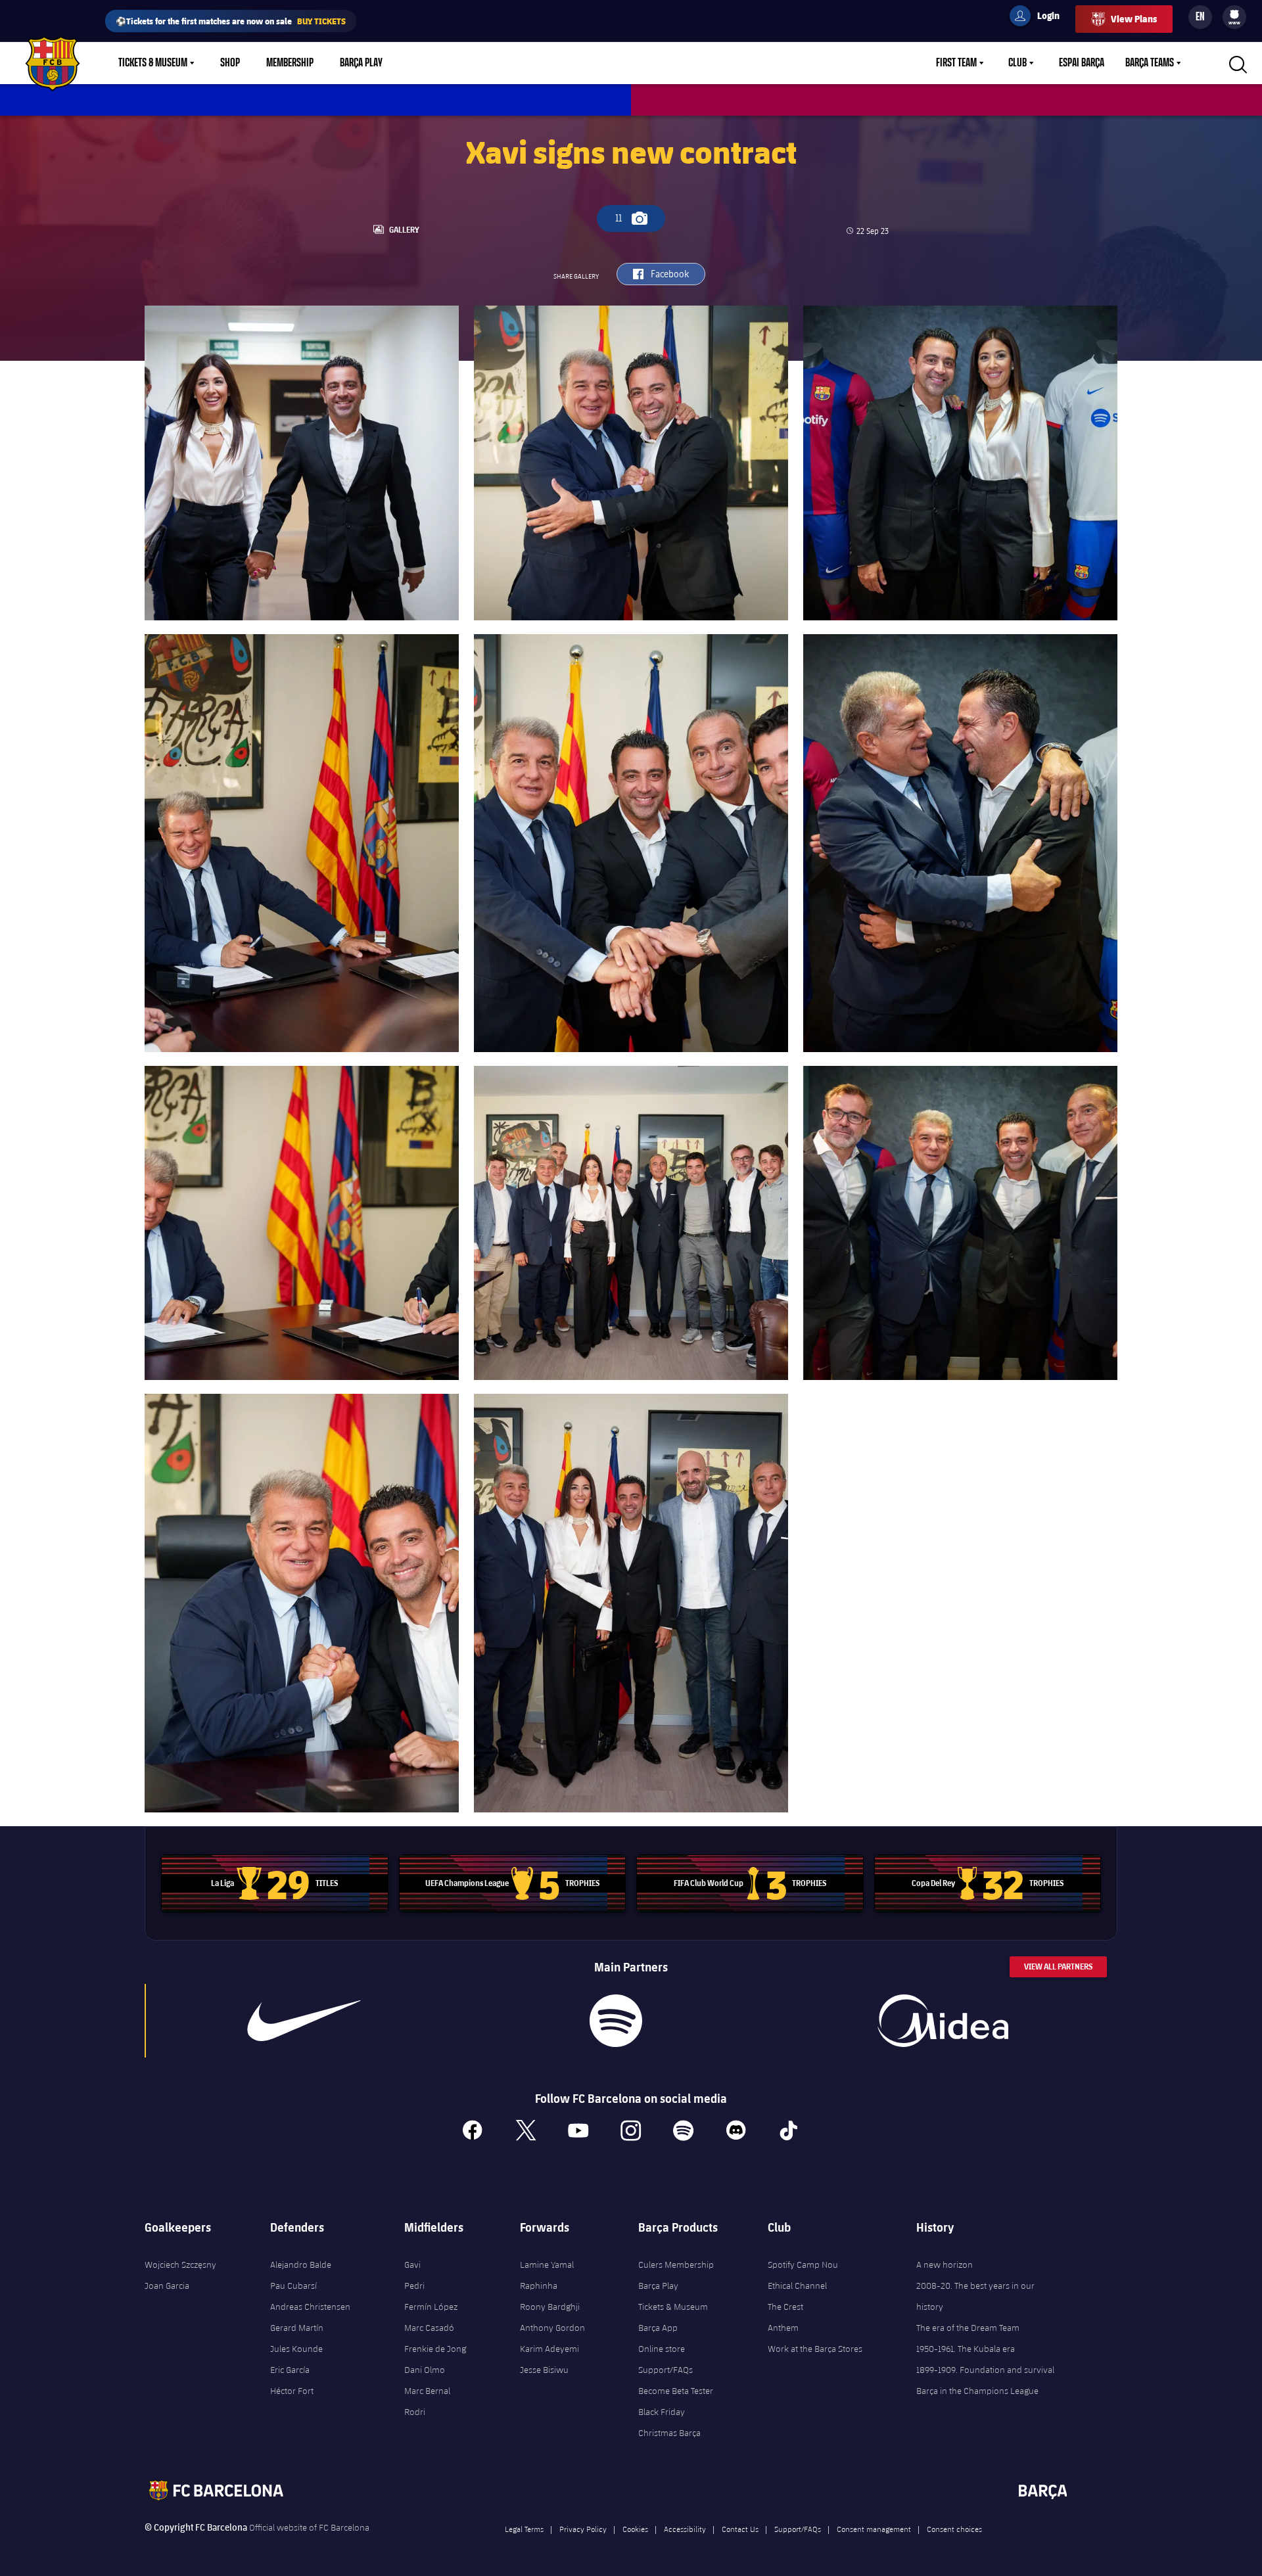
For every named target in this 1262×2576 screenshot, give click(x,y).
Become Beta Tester (676, 2391)
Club (1017, 63)
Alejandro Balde (301, 2265)
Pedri (414, 2286)
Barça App (658, 2328)
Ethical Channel (797, 2286)
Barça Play (361, 63)
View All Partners (1058, 1966)
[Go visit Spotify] (616, 2021)
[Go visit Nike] (304, 2021)
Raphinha (539, 2286)
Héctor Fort (292, 2391)
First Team (956, 63)
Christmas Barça (669, 2433)
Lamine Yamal (547, 2265)
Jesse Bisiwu (544, 2370)
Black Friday (662, 2412)
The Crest (785, 2307)
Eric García (290, 2370)
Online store (662, 2349)
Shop (230, 63)
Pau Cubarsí (293, 2286)
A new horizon (945, 2265)
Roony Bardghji (550, 2307)
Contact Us (740, 2529)
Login (1040, 18)
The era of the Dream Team (968, 2328)
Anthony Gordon (552, 2328)
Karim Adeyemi (549, 2349)
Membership (290, 63)
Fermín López (431, 2307)
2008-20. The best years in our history (975, 2296)
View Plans (1134, 19)
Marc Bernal (427, 2391)
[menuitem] (1234, 14)
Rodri (415, 2412)
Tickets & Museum (153, 63)
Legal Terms (524, 2529)
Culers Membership (676, 2265)
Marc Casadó (429, 2328)
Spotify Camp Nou (803, 2265)
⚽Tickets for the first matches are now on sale (231, 21)
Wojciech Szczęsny (180, 2265)
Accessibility (685, 2529)
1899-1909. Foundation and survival (985, 2370)
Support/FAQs (666, 2370)
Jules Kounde (296, 2349)
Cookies (635, 2529)
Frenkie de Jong (435, 2349)
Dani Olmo (425, 2370)
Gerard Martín (297, 2328)
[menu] (1234, 17)
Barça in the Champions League (977, 2391)
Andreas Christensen (310, 2307)
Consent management (874, 2529)
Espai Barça (1082, 63)
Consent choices (954, 2529)
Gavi (412, 2265)
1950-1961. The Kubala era (966, 2349)
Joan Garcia (167, 2286)
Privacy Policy (583, 2529)
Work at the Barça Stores (815, 2349)
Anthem (783, 2328)
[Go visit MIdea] (943, 2021)
